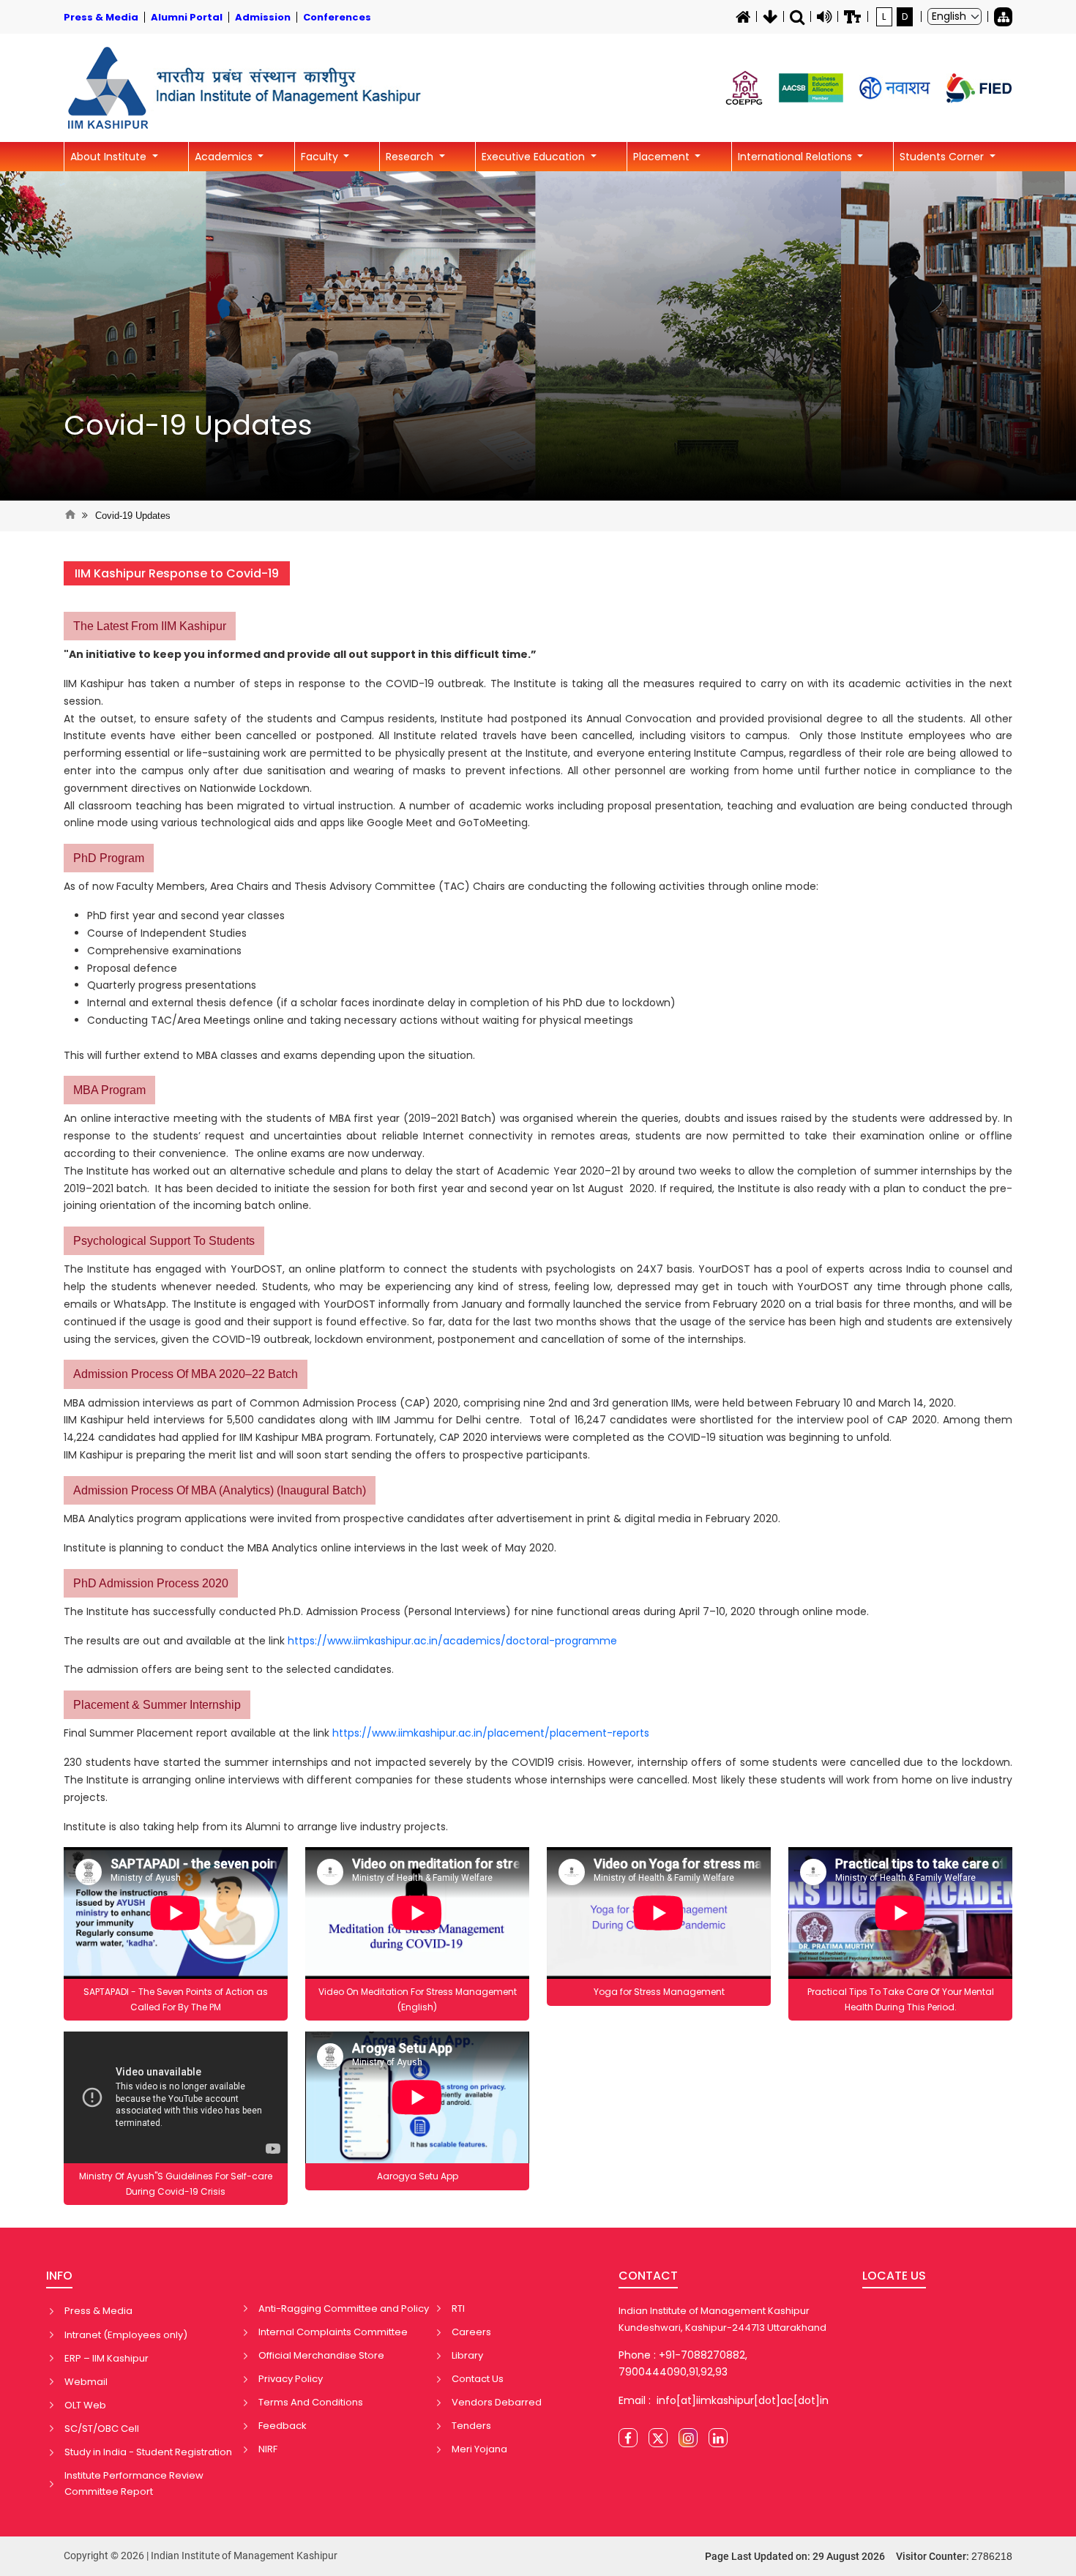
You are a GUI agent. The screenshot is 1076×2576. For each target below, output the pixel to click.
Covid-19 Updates (188, 425)
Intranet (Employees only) (126, 2335)
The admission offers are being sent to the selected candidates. (229, 1669)
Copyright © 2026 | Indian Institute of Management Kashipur (201, 2556)
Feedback (283, 2426)
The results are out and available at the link (340, 1641)
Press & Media (98, 2311)
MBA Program (109, 1090)
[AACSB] (811, 88)
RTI (458, 2309)
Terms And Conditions (311, 2402)
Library (467, 2355)
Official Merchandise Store (321, 2355)
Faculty (321, 157)
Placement (663, 157)
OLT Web (85, 2405)
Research (411, 157)
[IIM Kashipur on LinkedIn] (718, 2438)
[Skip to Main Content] (770, 17)
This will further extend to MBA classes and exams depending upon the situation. (271, 1055)
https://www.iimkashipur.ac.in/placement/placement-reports (491, 1733)
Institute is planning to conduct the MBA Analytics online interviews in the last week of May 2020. (310, 1548)
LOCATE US (894, 2276)
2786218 (992, 2556)
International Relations (796, 157)
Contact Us (478, 2379)
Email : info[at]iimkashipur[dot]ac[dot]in (724, 2400)
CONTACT (648, 2276)
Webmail (86, 2382)
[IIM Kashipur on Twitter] (658, 2438)
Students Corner (943, 157)
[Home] (743, 17)
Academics (225, 157)
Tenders (471, 2426)
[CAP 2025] (744, 88)
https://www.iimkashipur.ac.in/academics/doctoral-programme (452, 1641)
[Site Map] (1003, 17)
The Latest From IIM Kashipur (150, 626)
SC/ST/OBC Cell (102, 2429)
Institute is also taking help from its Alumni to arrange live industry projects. (257, 1827)
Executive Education (535, 157)
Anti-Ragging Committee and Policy (344, 2309)
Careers (471, 2332)
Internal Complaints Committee (333, 2332)
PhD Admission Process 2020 (151, 1583)
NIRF (268, 2449)
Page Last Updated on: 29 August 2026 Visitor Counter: (859, 2556)
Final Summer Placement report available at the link (356, 1733)
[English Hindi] (954, 16)
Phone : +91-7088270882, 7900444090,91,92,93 (683, 2364)
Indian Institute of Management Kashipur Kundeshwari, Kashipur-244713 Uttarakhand (722, 2319)
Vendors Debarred (497, 2402)
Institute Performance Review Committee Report (134, 2483)
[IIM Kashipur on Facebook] (628, 2438)
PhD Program (109, 858)
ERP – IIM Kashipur (107, 2358)
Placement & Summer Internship (157, 1705)
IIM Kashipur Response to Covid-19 (177, 573)
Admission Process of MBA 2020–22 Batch (186, 1374)
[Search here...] (797, 17)
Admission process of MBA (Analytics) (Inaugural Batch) (220, 1490)
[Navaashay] (895, 88)
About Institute (110, 157)
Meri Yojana (479, 2449)
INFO (59, 2276)
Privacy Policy (291, 2379)
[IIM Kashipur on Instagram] (688, 2438)
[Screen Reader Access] (824, 17)
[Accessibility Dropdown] (853, 17)
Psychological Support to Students (164, 1241)
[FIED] (979, 88)
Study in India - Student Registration (148, 2452)
